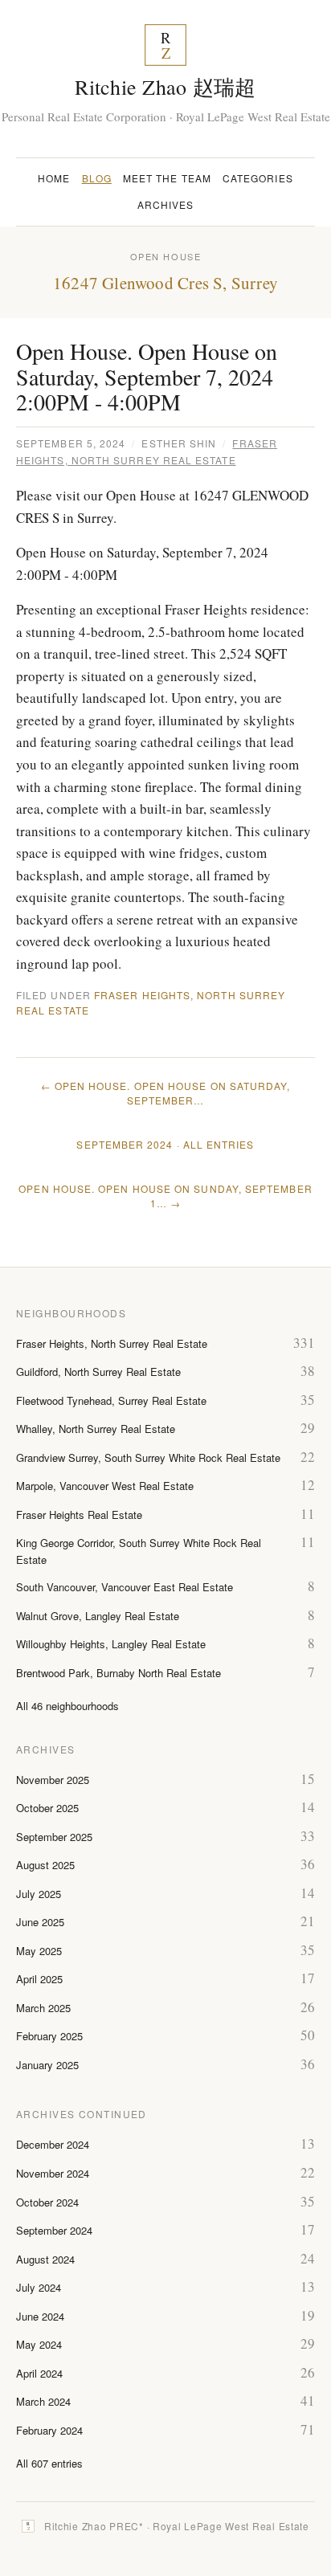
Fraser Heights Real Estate (79, 1515)
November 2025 (53, 1780)
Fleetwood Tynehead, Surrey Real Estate (111, 1400)
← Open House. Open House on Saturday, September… (166, 1093)
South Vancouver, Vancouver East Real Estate (125, 1587)
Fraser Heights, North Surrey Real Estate (112, 1343)
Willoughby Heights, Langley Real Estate (111, 1644)
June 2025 (40, 1922)
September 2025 (54, 1837)
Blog (97, 178)
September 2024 (125, 1144)
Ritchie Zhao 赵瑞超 (165, 87)
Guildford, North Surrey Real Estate (98, 1372)
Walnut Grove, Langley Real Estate (98, 1616)
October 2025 (47, 1808)
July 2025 (39, 1894)
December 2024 (53, 2144)
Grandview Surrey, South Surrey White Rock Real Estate (148, 1457)
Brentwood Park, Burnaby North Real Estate (119, 1673)
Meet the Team (167, 178)
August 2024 (45, 2259)
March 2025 (43, 2008)
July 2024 (39, 2287)
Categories (258, 178)
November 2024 (53, 2173)
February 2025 (49, 2036)
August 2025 (45, 1865)
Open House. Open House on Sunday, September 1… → (165, 1196)
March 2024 (43, 2401)
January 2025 (47, 2065)
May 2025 (39, 1951)
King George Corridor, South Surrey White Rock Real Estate (139, 1551)
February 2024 (49, 2430)
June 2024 (40, 2316)
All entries (219, 1144)
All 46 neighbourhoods (67, 1706)
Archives (166, 204)
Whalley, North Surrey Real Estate (96, 1429)
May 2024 (39, 2344)
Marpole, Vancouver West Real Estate (105, 1486)
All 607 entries (49, 2463)
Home (54, 178)
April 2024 (39, 2373)
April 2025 (39, 1979)
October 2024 (47, 2202)
